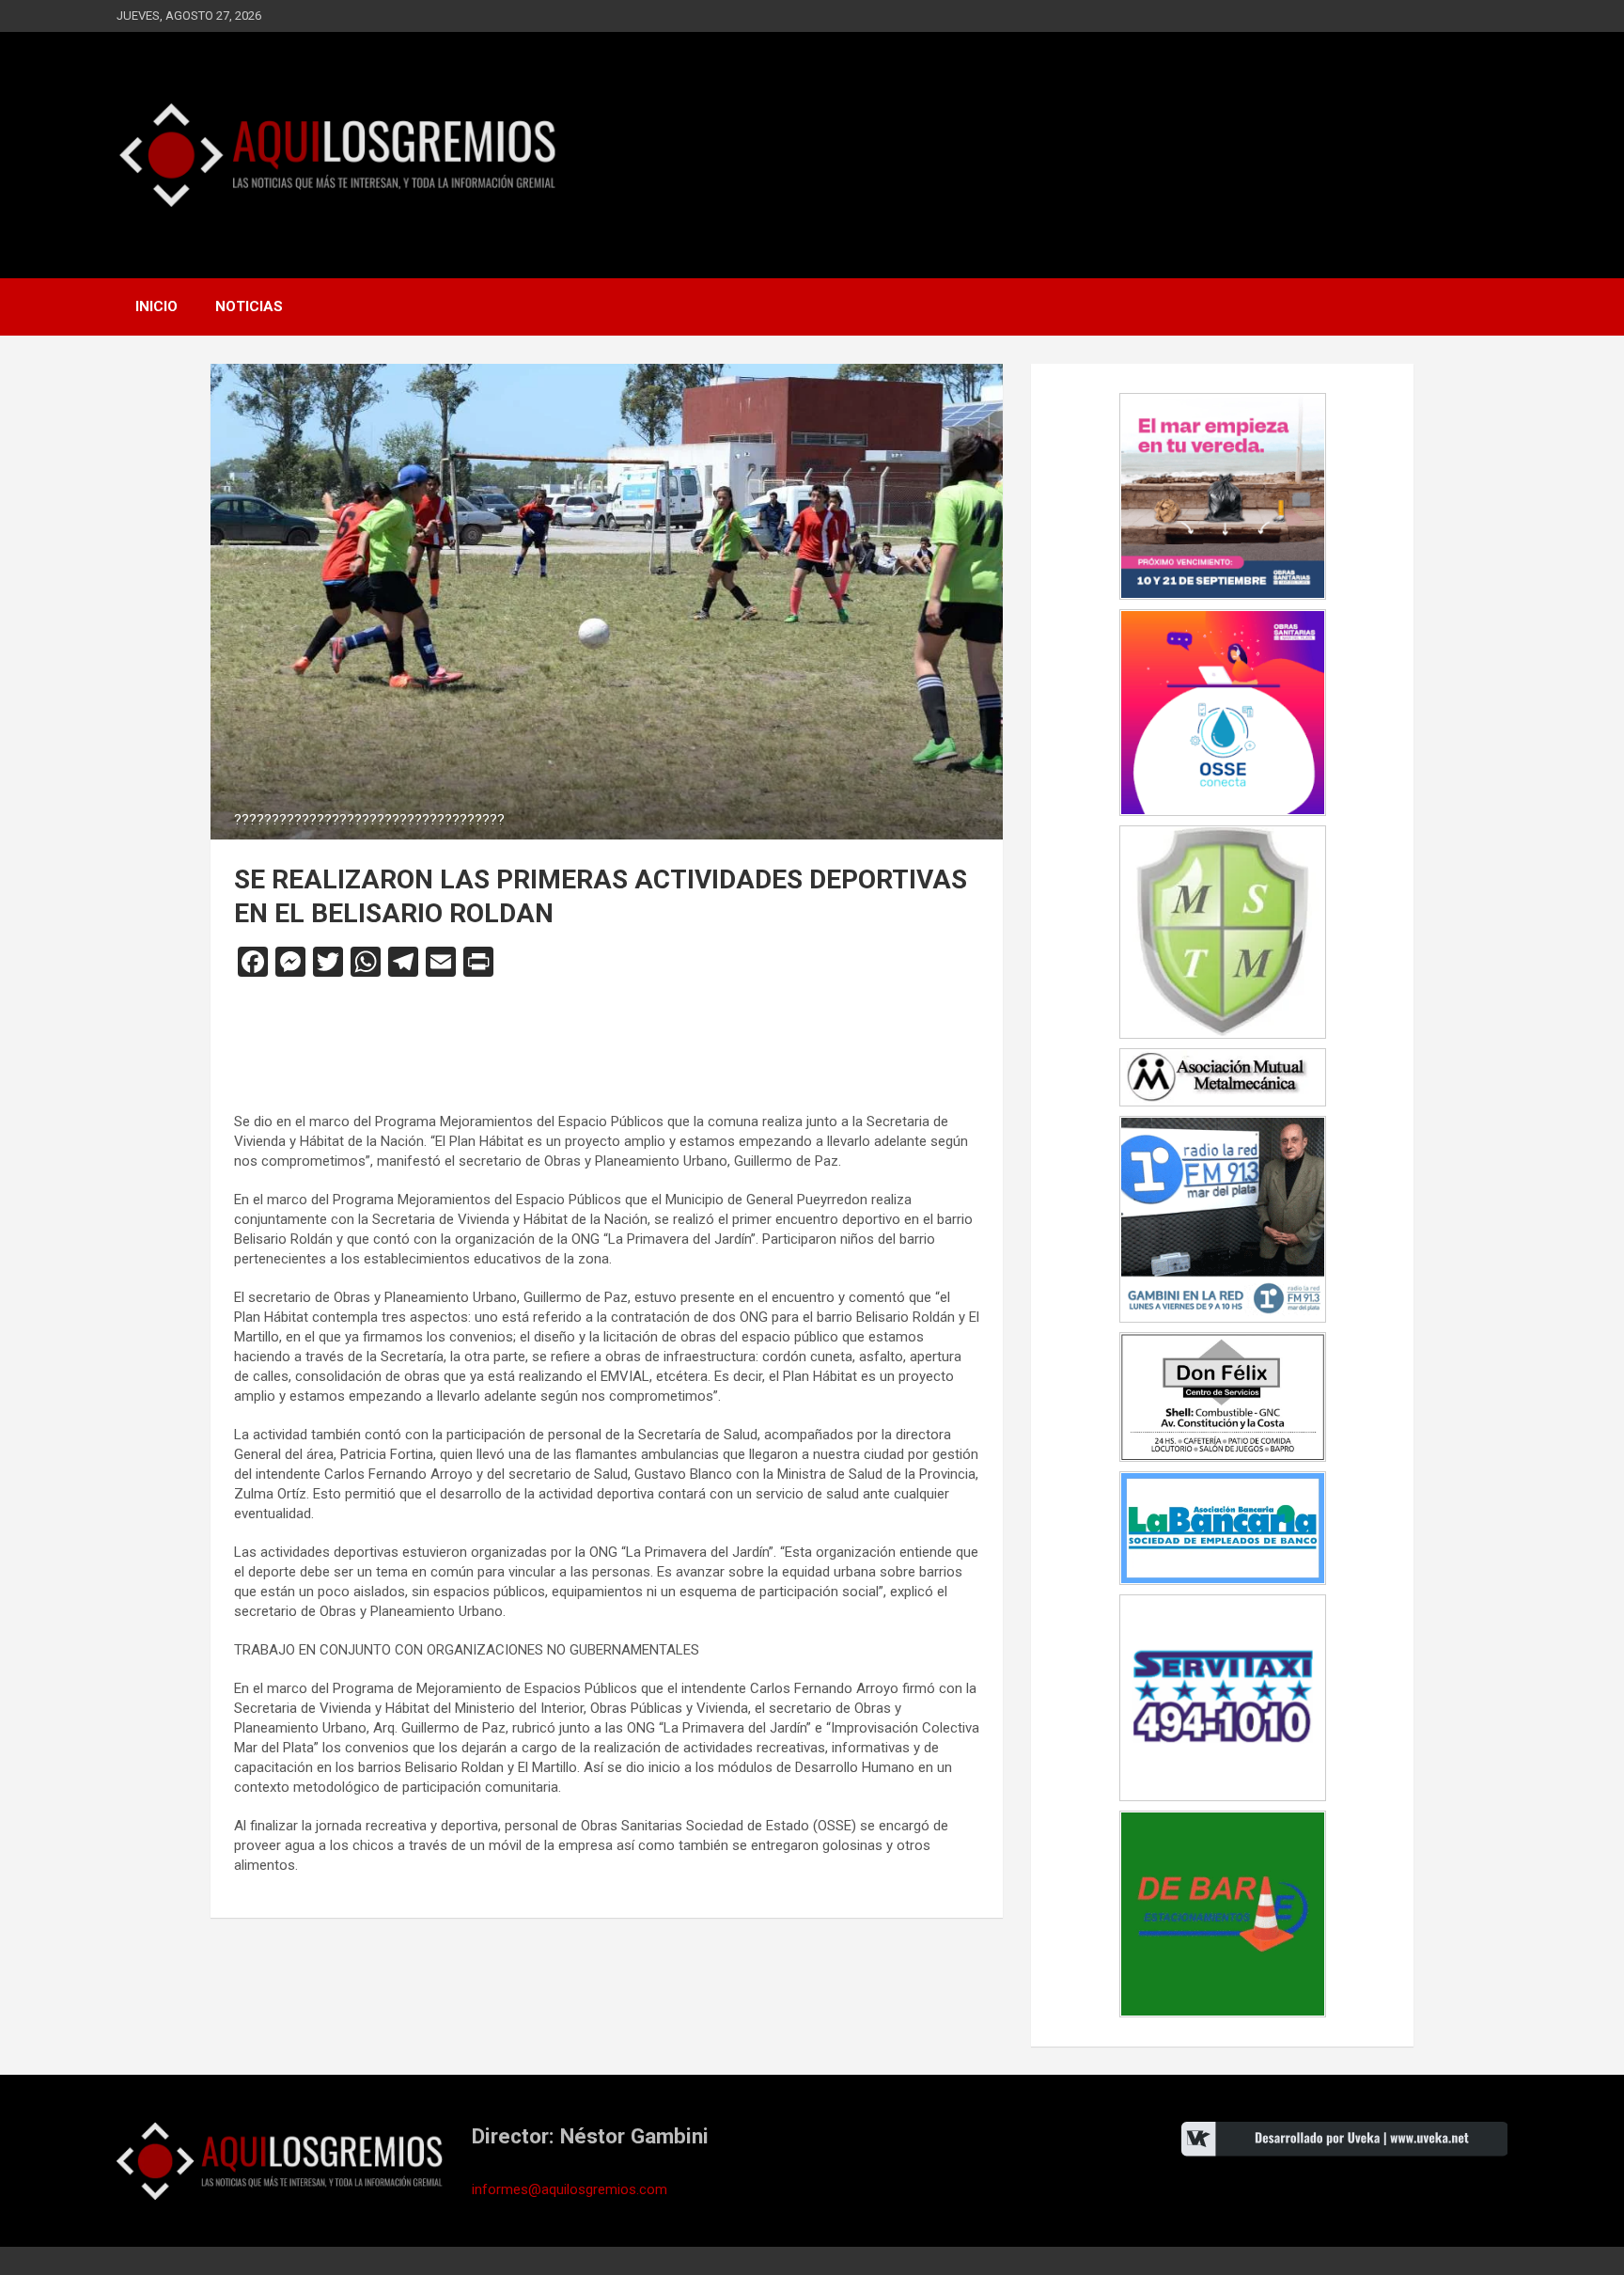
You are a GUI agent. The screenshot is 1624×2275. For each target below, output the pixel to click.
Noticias (249, 306)
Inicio (156, 306)
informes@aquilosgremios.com (570, 2189)
